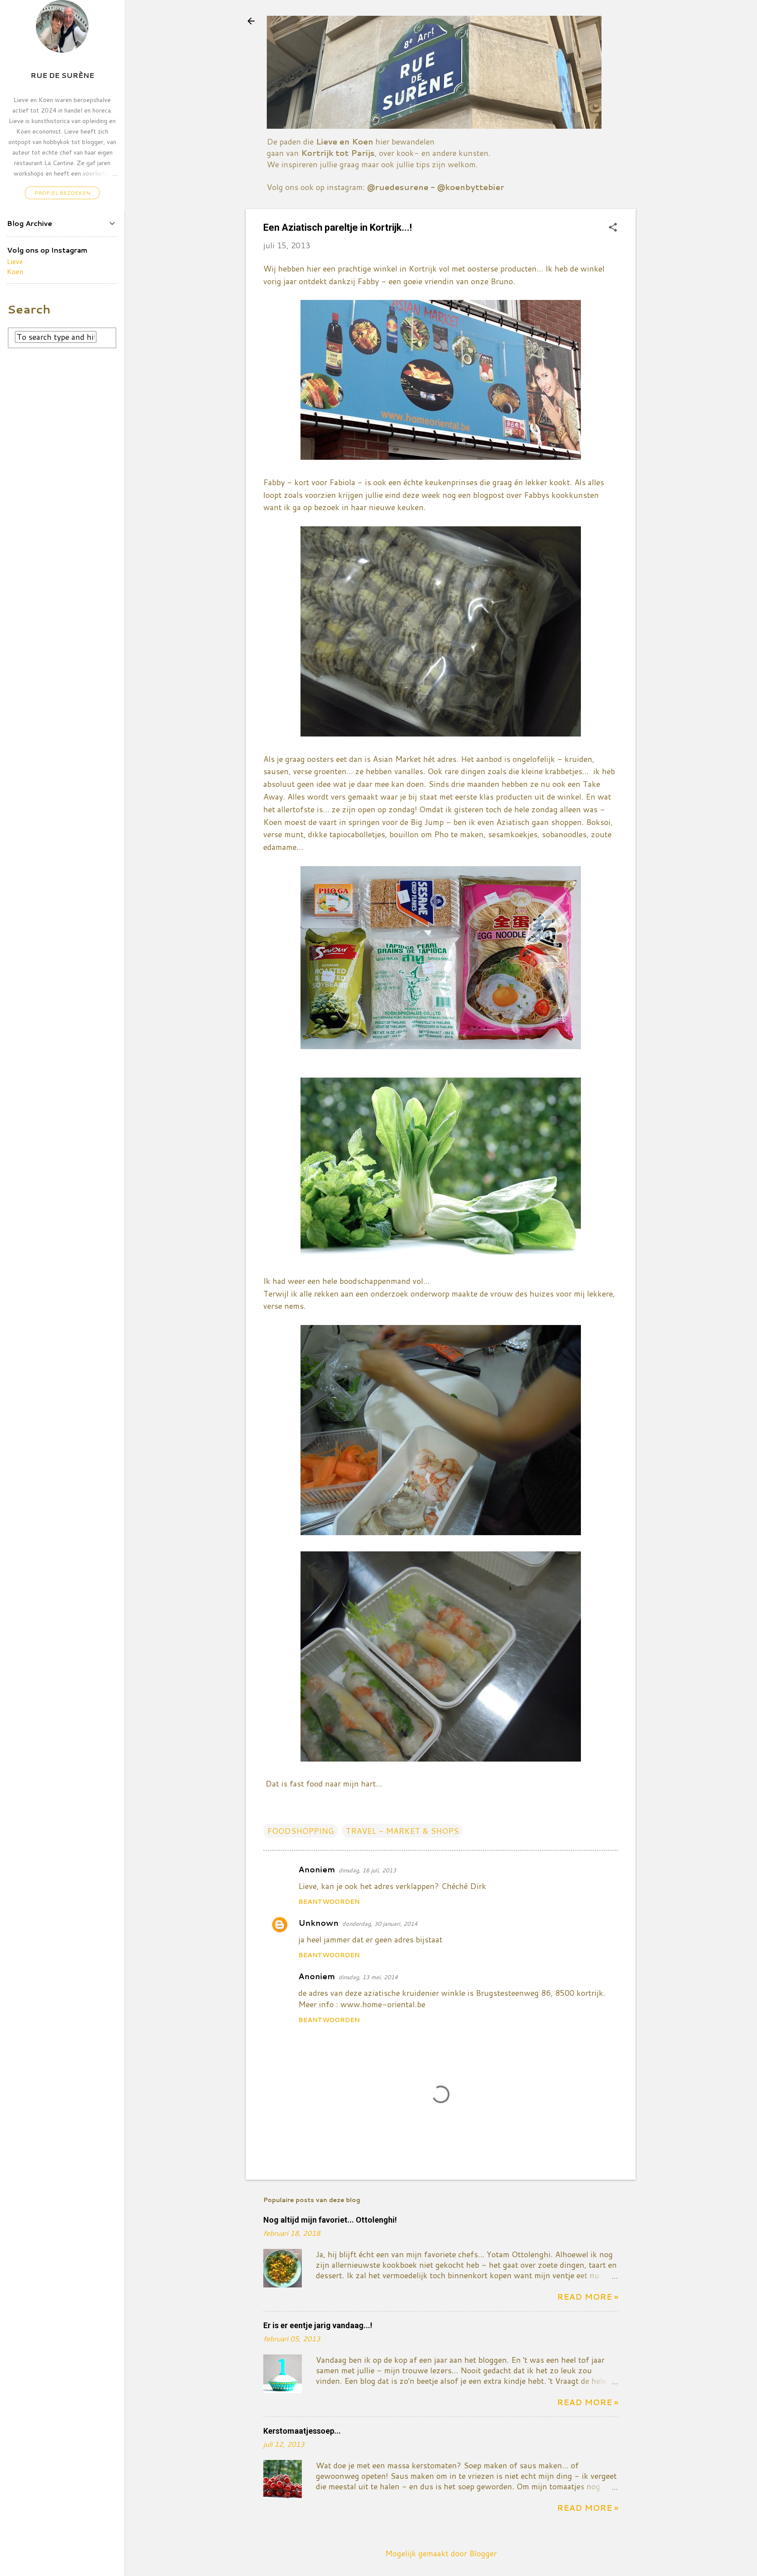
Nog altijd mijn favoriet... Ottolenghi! (330, 2220)
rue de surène (62, 75)
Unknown (318, 1923)
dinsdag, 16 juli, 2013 (367, 1870)
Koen (15, 271)
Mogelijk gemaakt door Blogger (441, 2553)
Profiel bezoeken (62, 193)
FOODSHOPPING (301, 1831)
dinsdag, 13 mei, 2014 (368, 1977)
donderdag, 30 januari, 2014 (380, 1924)
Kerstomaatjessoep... (302, 2431)
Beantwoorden (329, 1902)
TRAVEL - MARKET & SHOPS (402, 1831)
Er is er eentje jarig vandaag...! (318, 2325)
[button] (613, 228)
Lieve (15, 261)
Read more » (587, 2297)
